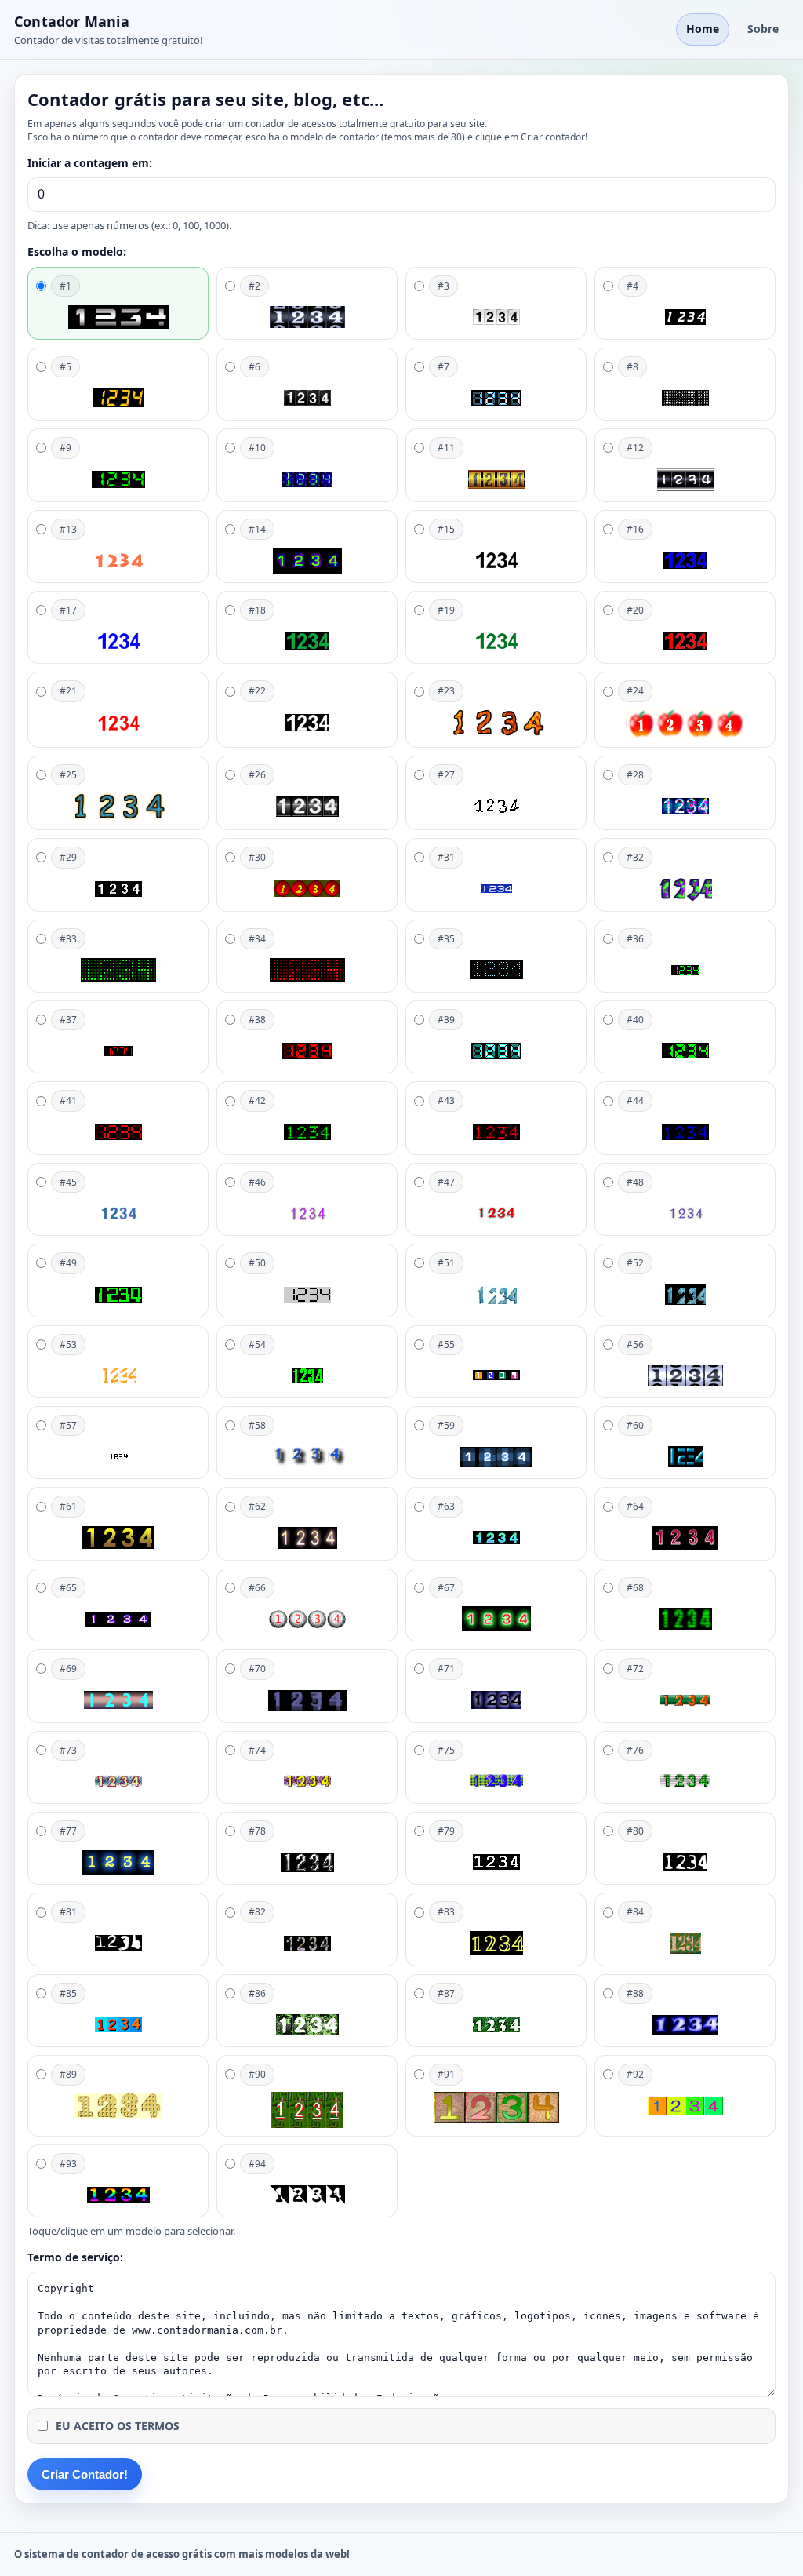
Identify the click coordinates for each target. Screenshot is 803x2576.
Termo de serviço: (75, 2257)
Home (703, 29)
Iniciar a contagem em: (90, 163)
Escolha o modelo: (77, 251)
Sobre (763, 29)
